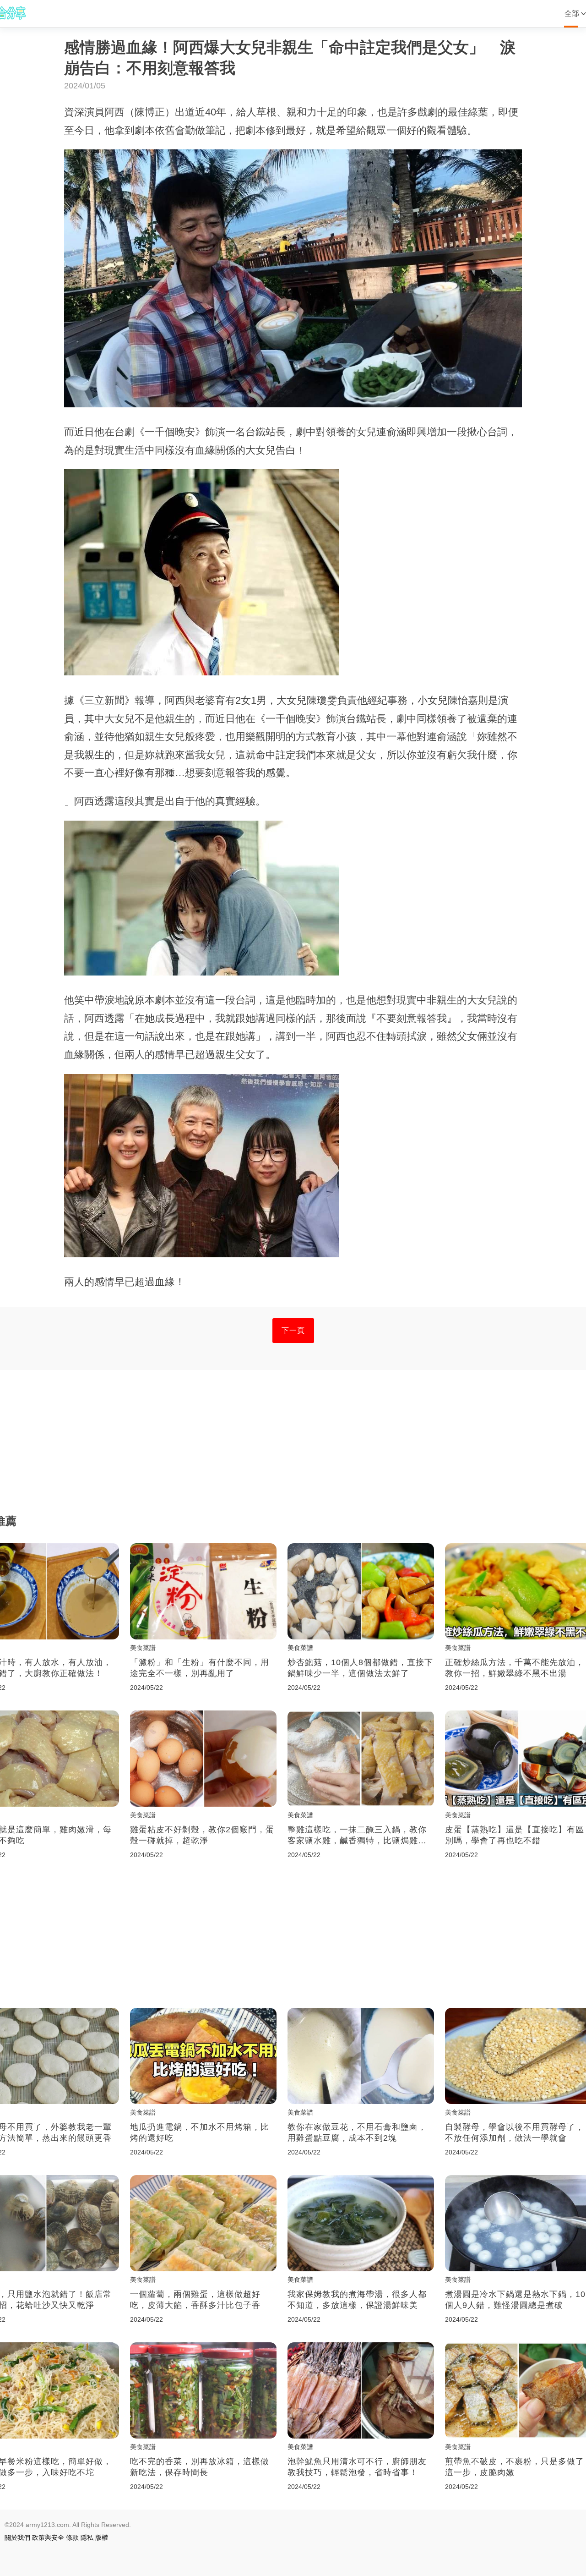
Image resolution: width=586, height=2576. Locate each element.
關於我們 (17, 2538)
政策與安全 (48, 2538)
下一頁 (293, 1330)
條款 (72, 2538)
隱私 (87, 2538)
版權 (102, 2538)
